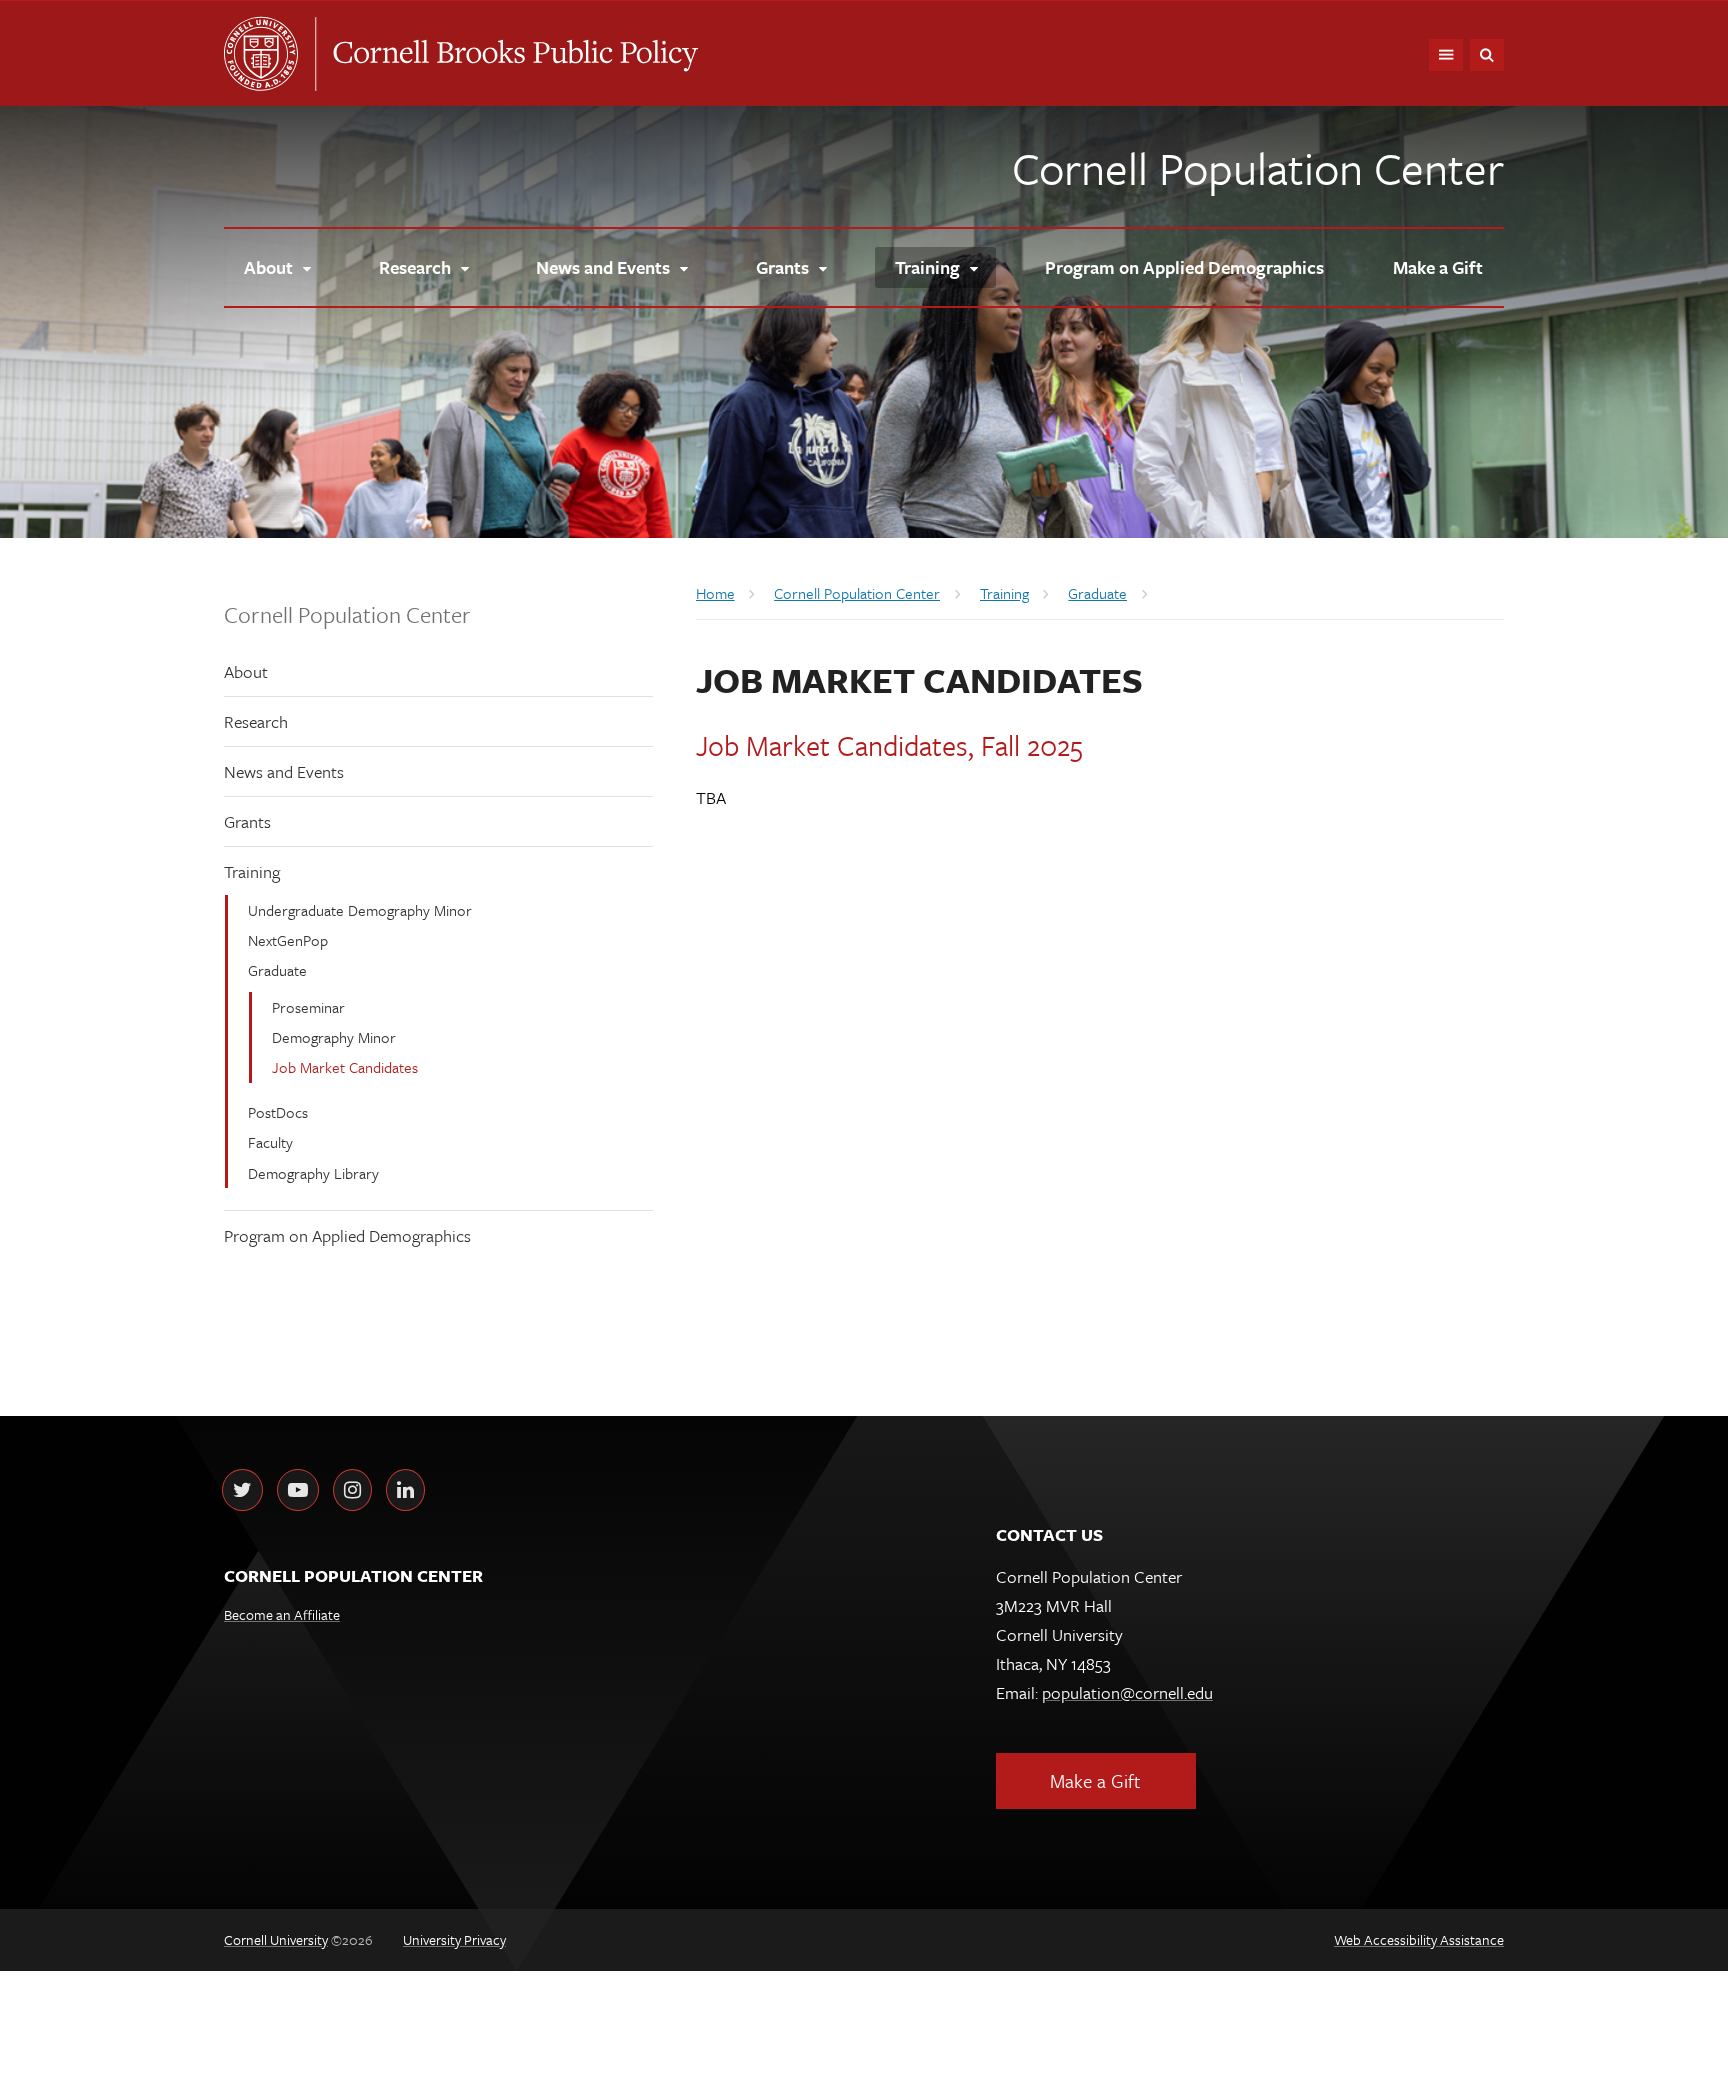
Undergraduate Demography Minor (360, 910)
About (246, 671)
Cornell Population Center (1258, 167)
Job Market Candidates (345, 1067)
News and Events (284, 771)
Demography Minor (334, 1037)
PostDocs (278, 1112)
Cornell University (269, 54)
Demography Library (313, 1173)
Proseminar (308, 1007)
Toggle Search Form (1487, 55)
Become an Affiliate (282, 1614)
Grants (247, 821)
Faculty (270, 1142)
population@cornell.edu (1127, 1692)
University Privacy (454, 1939)
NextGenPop (288, 940)
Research (256, 721)
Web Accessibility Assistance (1419, 1939)
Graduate (277, 970)
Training (252, 871)
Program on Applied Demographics (347, 1235)
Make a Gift (1095, 1780)
